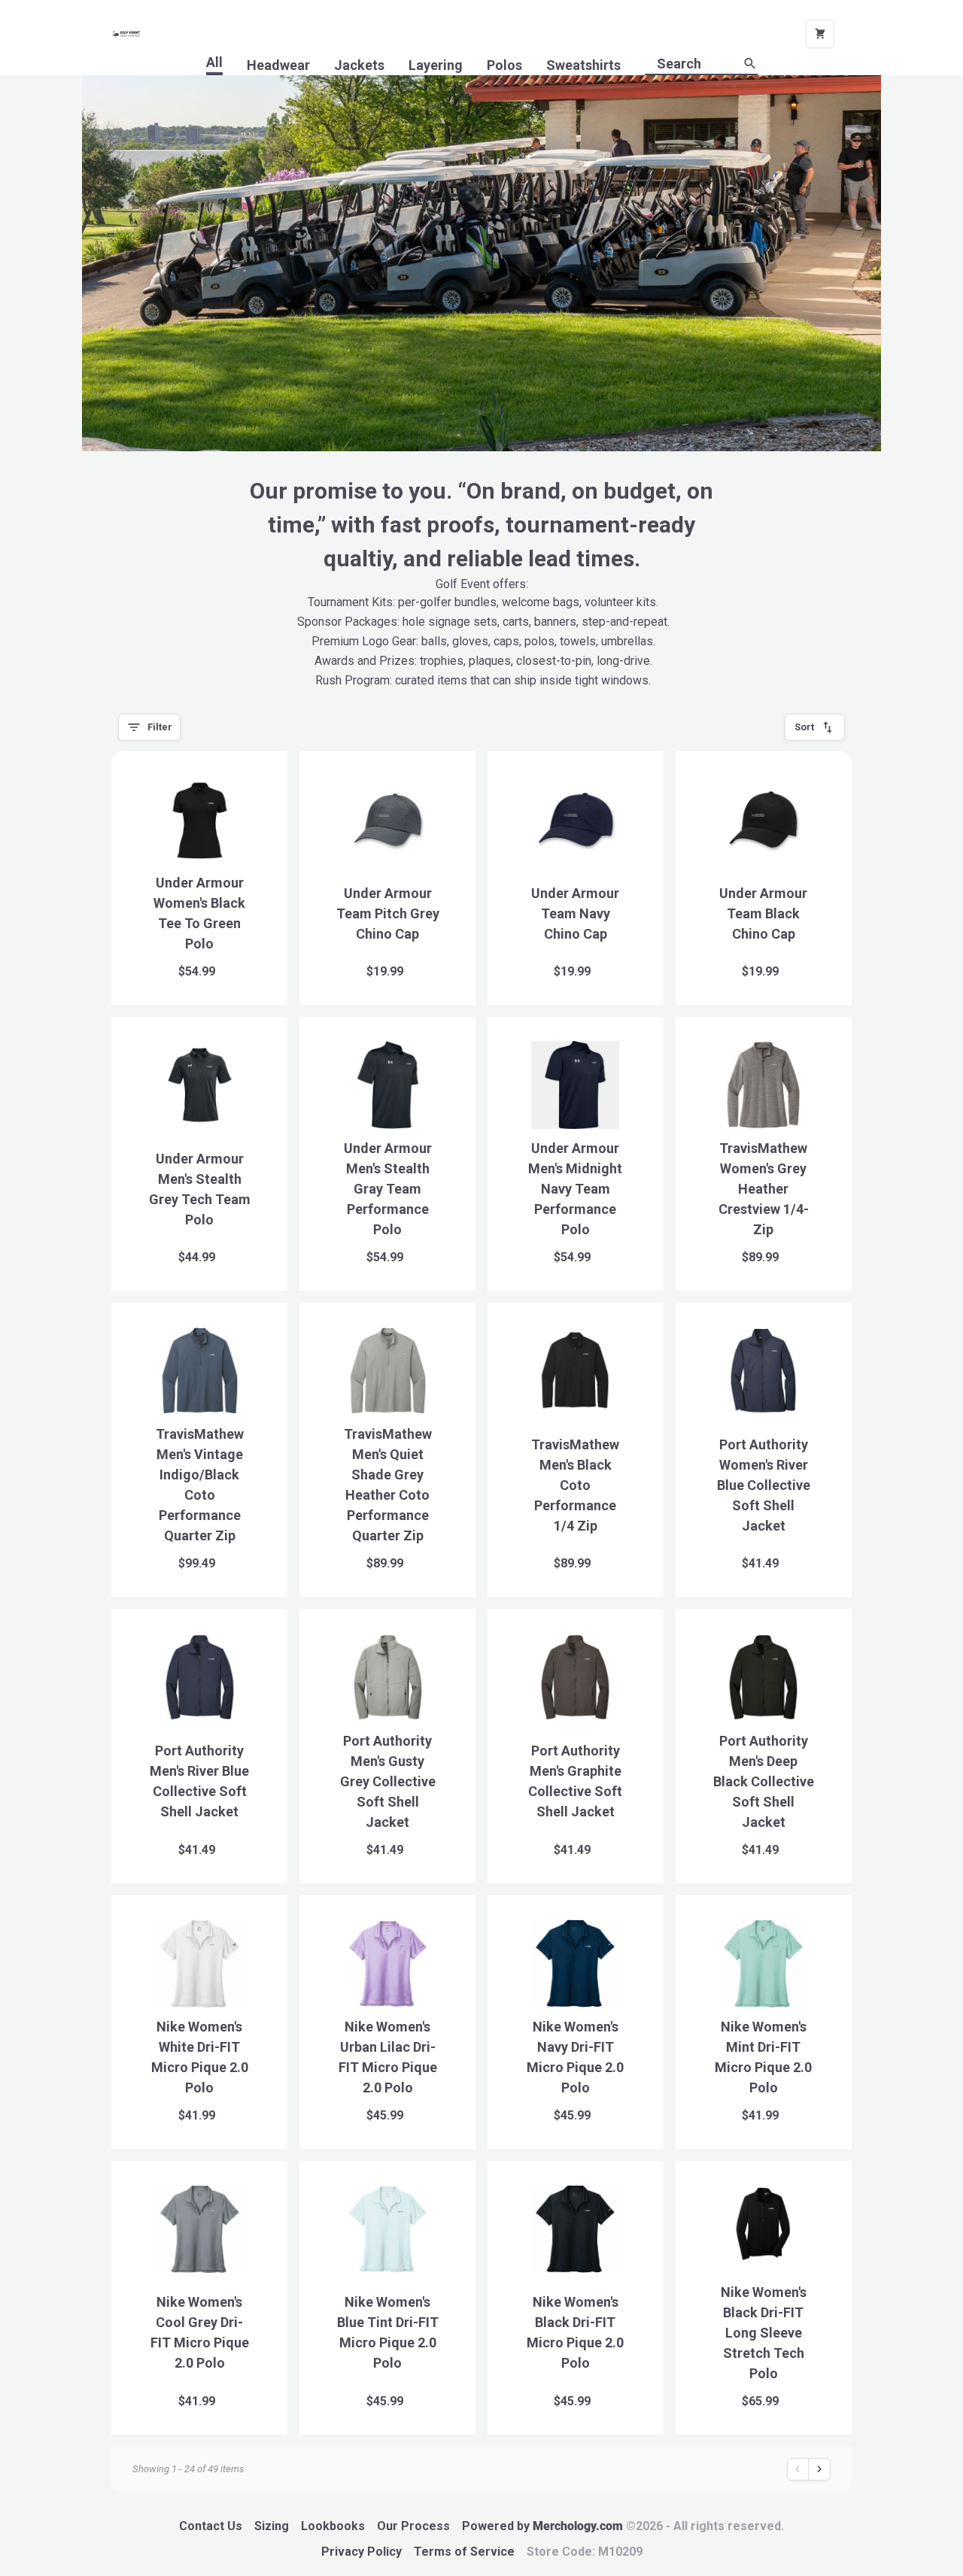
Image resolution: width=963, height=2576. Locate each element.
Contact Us (211, 2526)
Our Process (413, 2526)
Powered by (623, 2526)
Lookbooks (333, 2526)
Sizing (272, 2526)
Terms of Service (464, 2552)
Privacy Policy (362, 2552)
